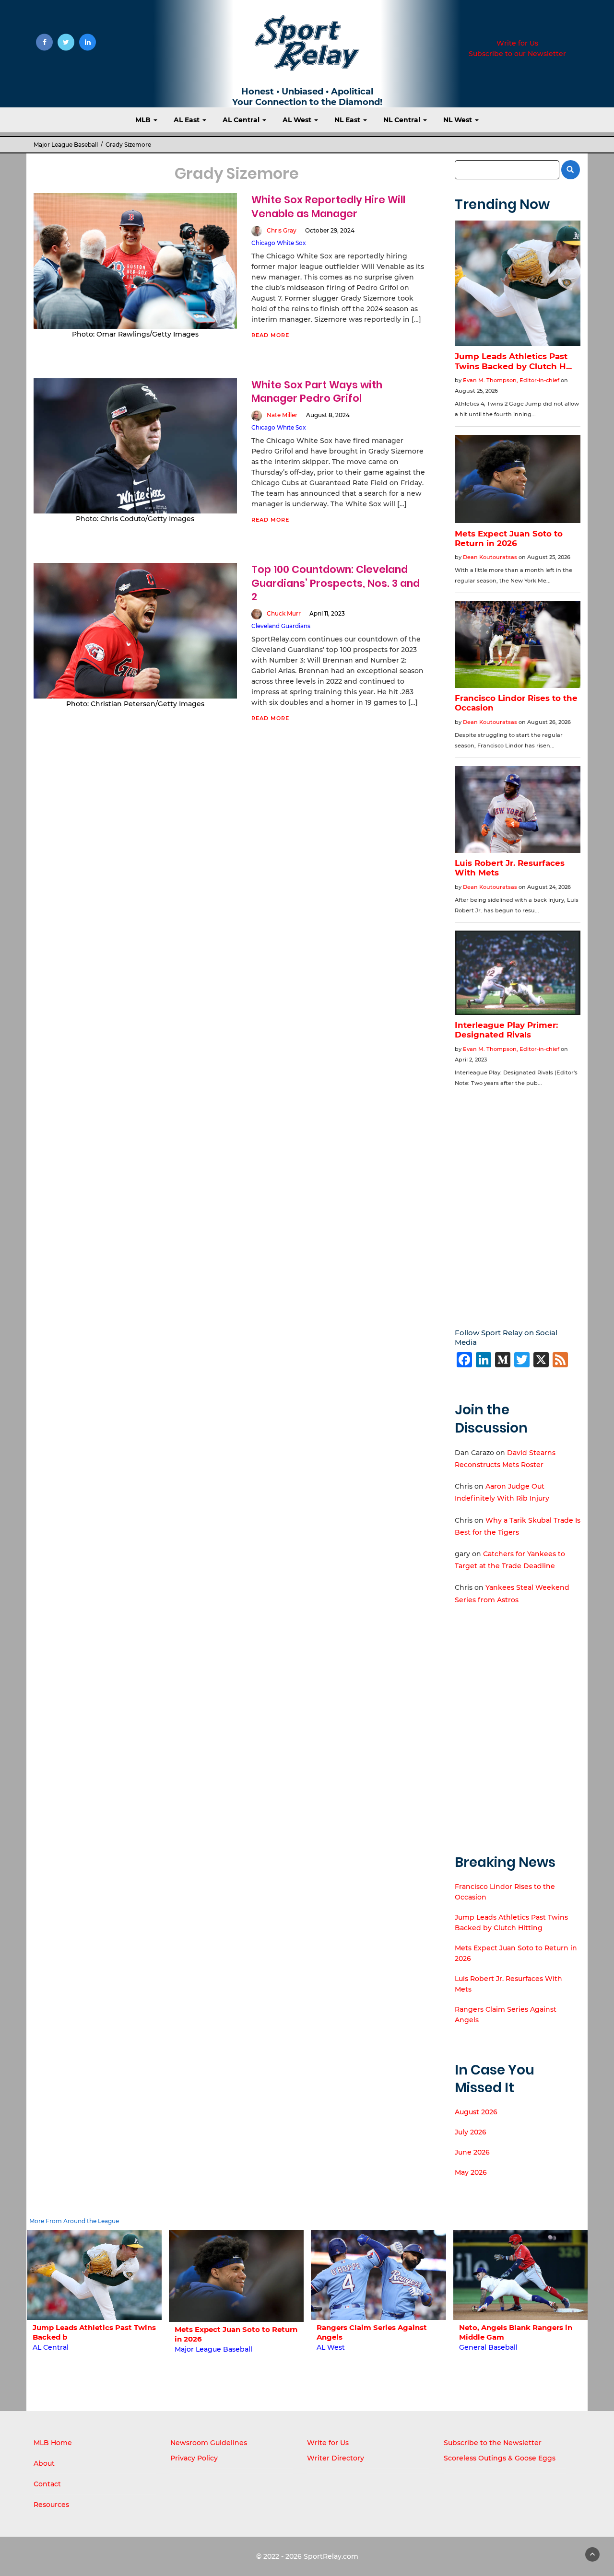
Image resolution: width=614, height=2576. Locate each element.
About (44, 2463)
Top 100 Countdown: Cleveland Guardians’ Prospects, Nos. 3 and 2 (336, 583)
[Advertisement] (518, 1201)
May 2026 (471, 2172)
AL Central (242, 120)
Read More (270, 335)
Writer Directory (336, 2458)
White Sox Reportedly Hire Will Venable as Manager (328, 206)
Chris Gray (282, 230)
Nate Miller (282, 415)
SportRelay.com (331, 2556)
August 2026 (476, 2112)
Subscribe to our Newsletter (517, 54)
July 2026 (471, 2132)
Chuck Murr (284, 613)
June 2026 (472, 2152)
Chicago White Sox (279, 243)
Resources (51, 2505)
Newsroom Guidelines (209, 2443)
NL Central (403, 120)
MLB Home (53, 2443)
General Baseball (346, 2347)
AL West (298, 120)
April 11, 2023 (327, 613)
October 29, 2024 (330, 230)
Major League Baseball (66, 145)
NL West (459, 120)
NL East (348, 120)
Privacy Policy (194, 2458)
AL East (188, 120)
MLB (144, 120)
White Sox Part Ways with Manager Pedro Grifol (317, 391)
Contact (47, 2484)
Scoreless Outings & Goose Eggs (500, 2458)
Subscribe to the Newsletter (493, 2443)
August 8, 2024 (328, 415)
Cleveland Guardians (281, 626)
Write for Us (517, 43)
